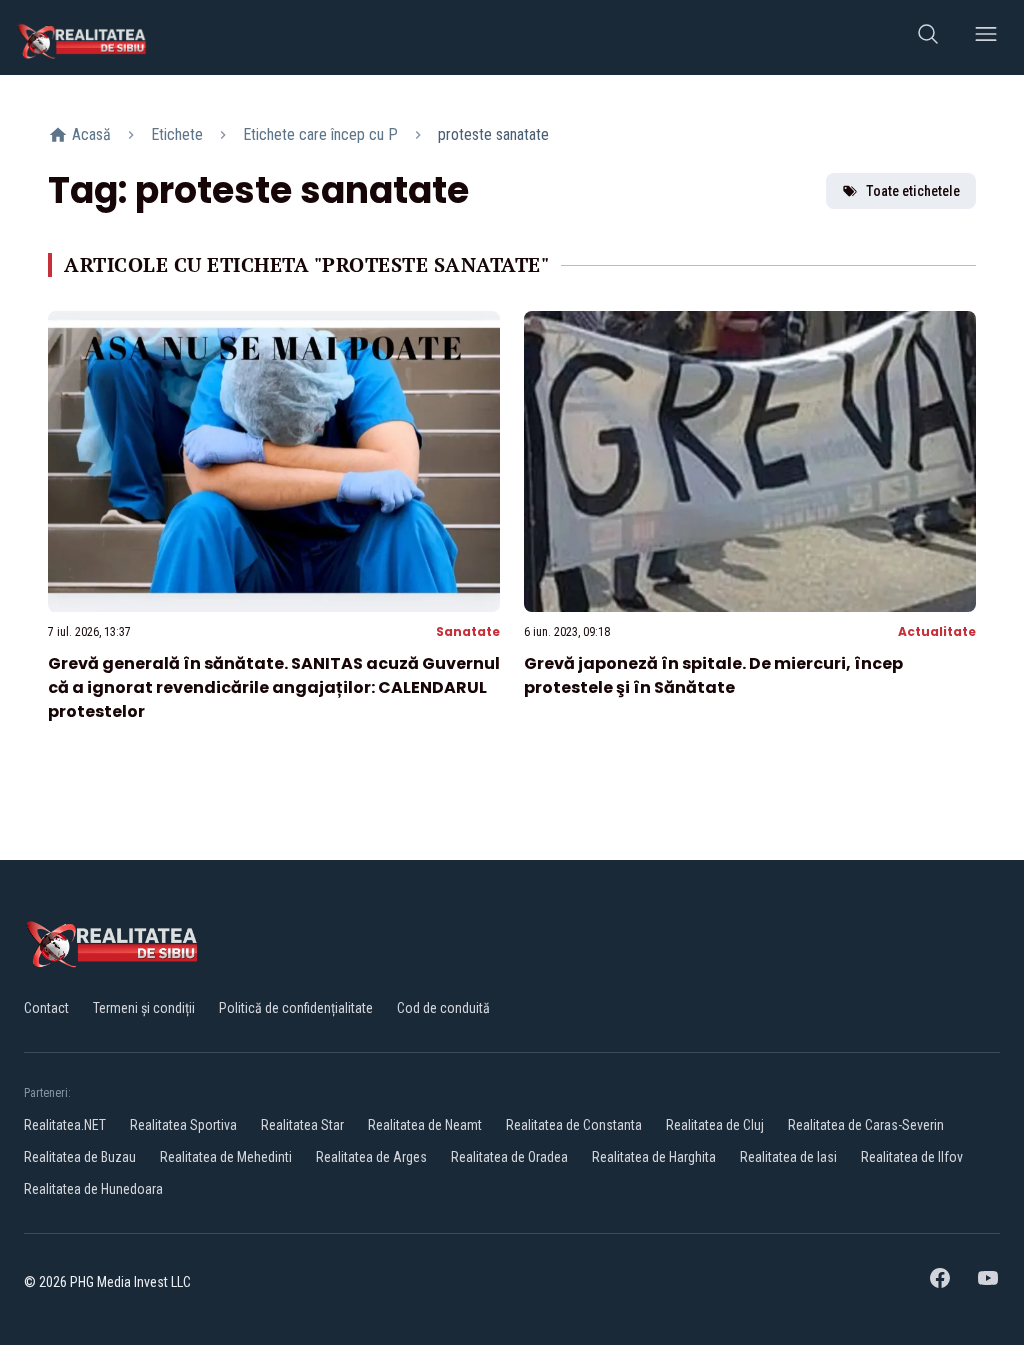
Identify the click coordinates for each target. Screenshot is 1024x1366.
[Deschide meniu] (986, 37)
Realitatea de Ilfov (912, 1157)
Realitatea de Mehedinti (226, 1157)
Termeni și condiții (144, 1008)
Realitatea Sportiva (183, 1125)
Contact (46, 1008)
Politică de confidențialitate (296, 1008)
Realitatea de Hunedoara (93, 1189)
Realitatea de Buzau (80, 1157)
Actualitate (937, 631)
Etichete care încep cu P (320, 134)
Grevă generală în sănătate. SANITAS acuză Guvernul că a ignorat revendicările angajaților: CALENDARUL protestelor (274, 687)
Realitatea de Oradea (509, 1157)
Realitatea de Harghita (654, 1157)
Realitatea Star (302, 1125)
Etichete (177, 134)
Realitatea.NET (65, 1125)
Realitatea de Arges (371, 1157)
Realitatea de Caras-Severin (866, 1125)
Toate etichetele (913, 191)
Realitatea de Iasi (788, 1157)
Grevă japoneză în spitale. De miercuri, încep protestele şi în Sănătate (713, 675)
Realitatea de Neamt (425, 1125)
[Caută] (928, 37)
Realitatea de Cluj (715, 1125)
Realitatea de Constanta (574, 1125)
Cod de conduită (443, 1008)
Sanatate (468, 631)
